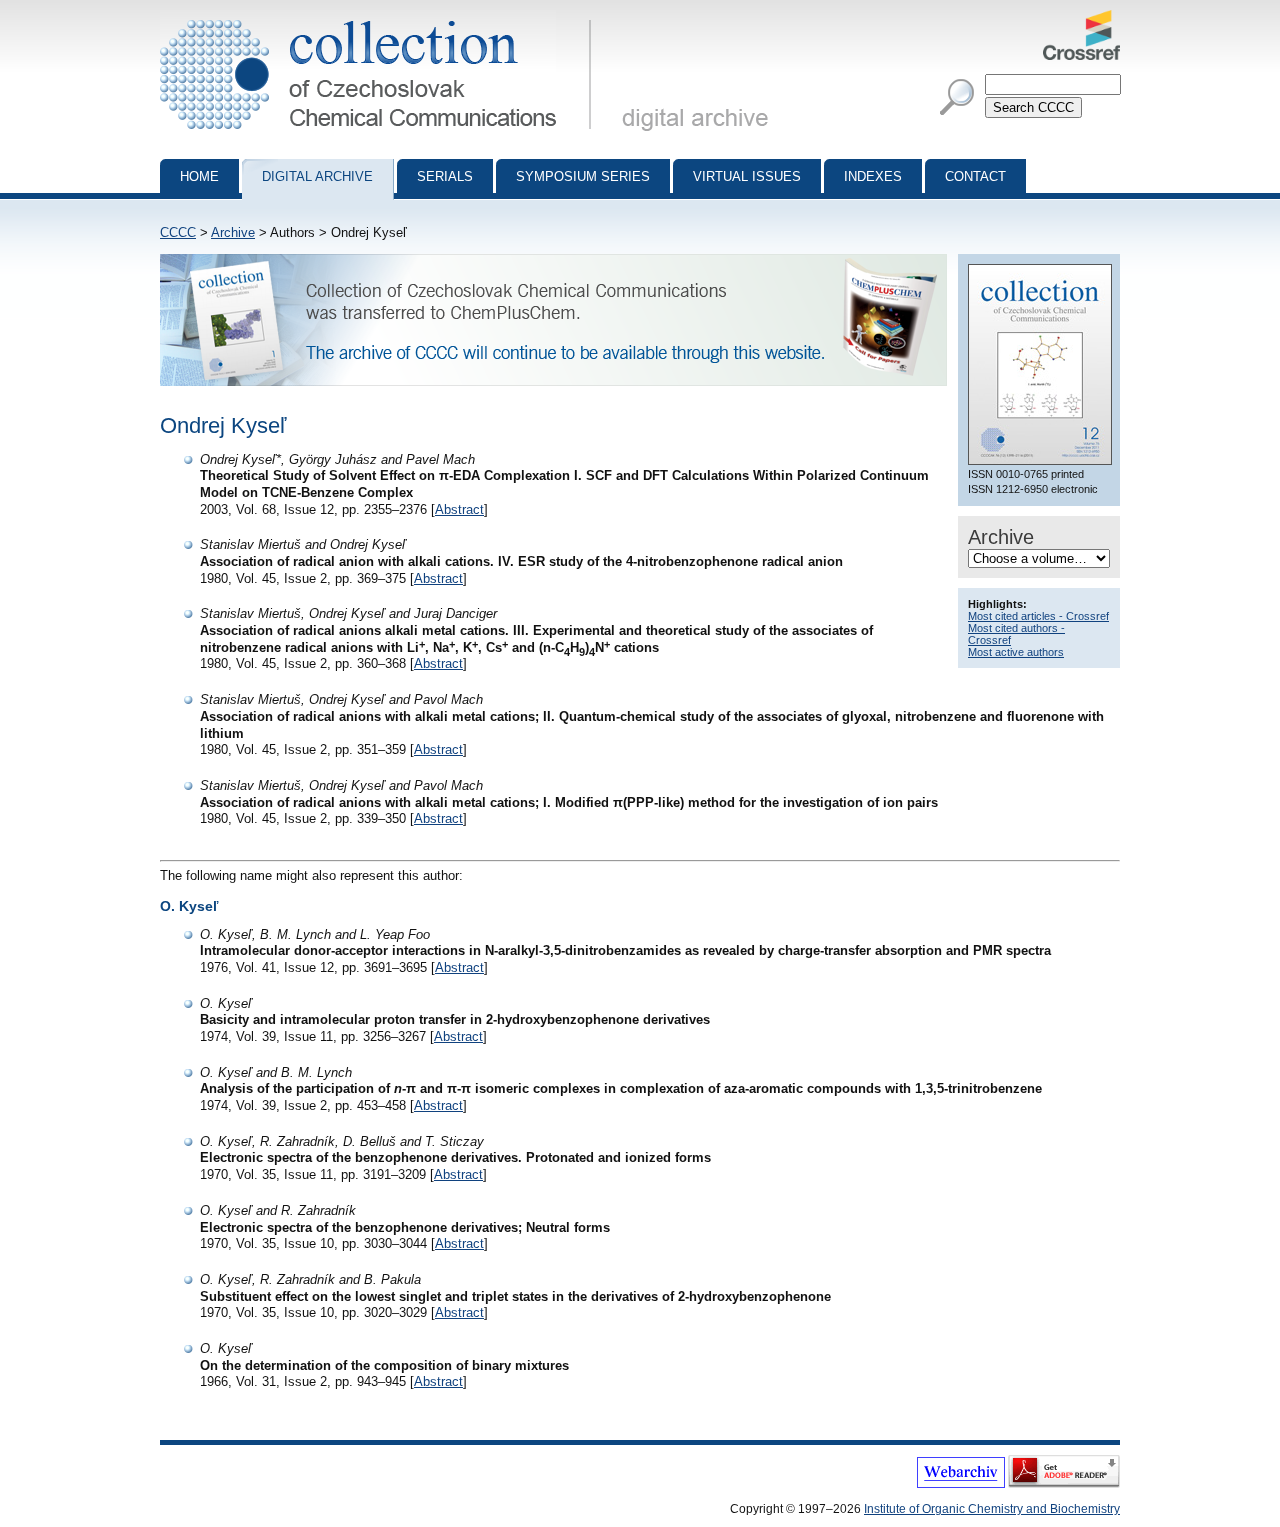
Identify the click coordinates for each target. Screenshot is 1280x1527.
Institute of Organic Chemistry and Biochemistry (992, 1509)
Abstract (459, 509)
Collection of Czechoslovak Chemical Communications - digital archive (381, 18)
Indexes (873, 176)
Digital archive (317, 176)
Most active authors (1016, 652)
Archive (233, 232)
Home (199, 176)
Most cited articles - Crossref (1038, 616)
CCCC (178, 232)
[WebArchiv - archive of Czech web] (961, 1484)
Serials (445, 176)
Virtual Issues (747, 176)
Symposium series (583, 176)
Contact (975, 176)
